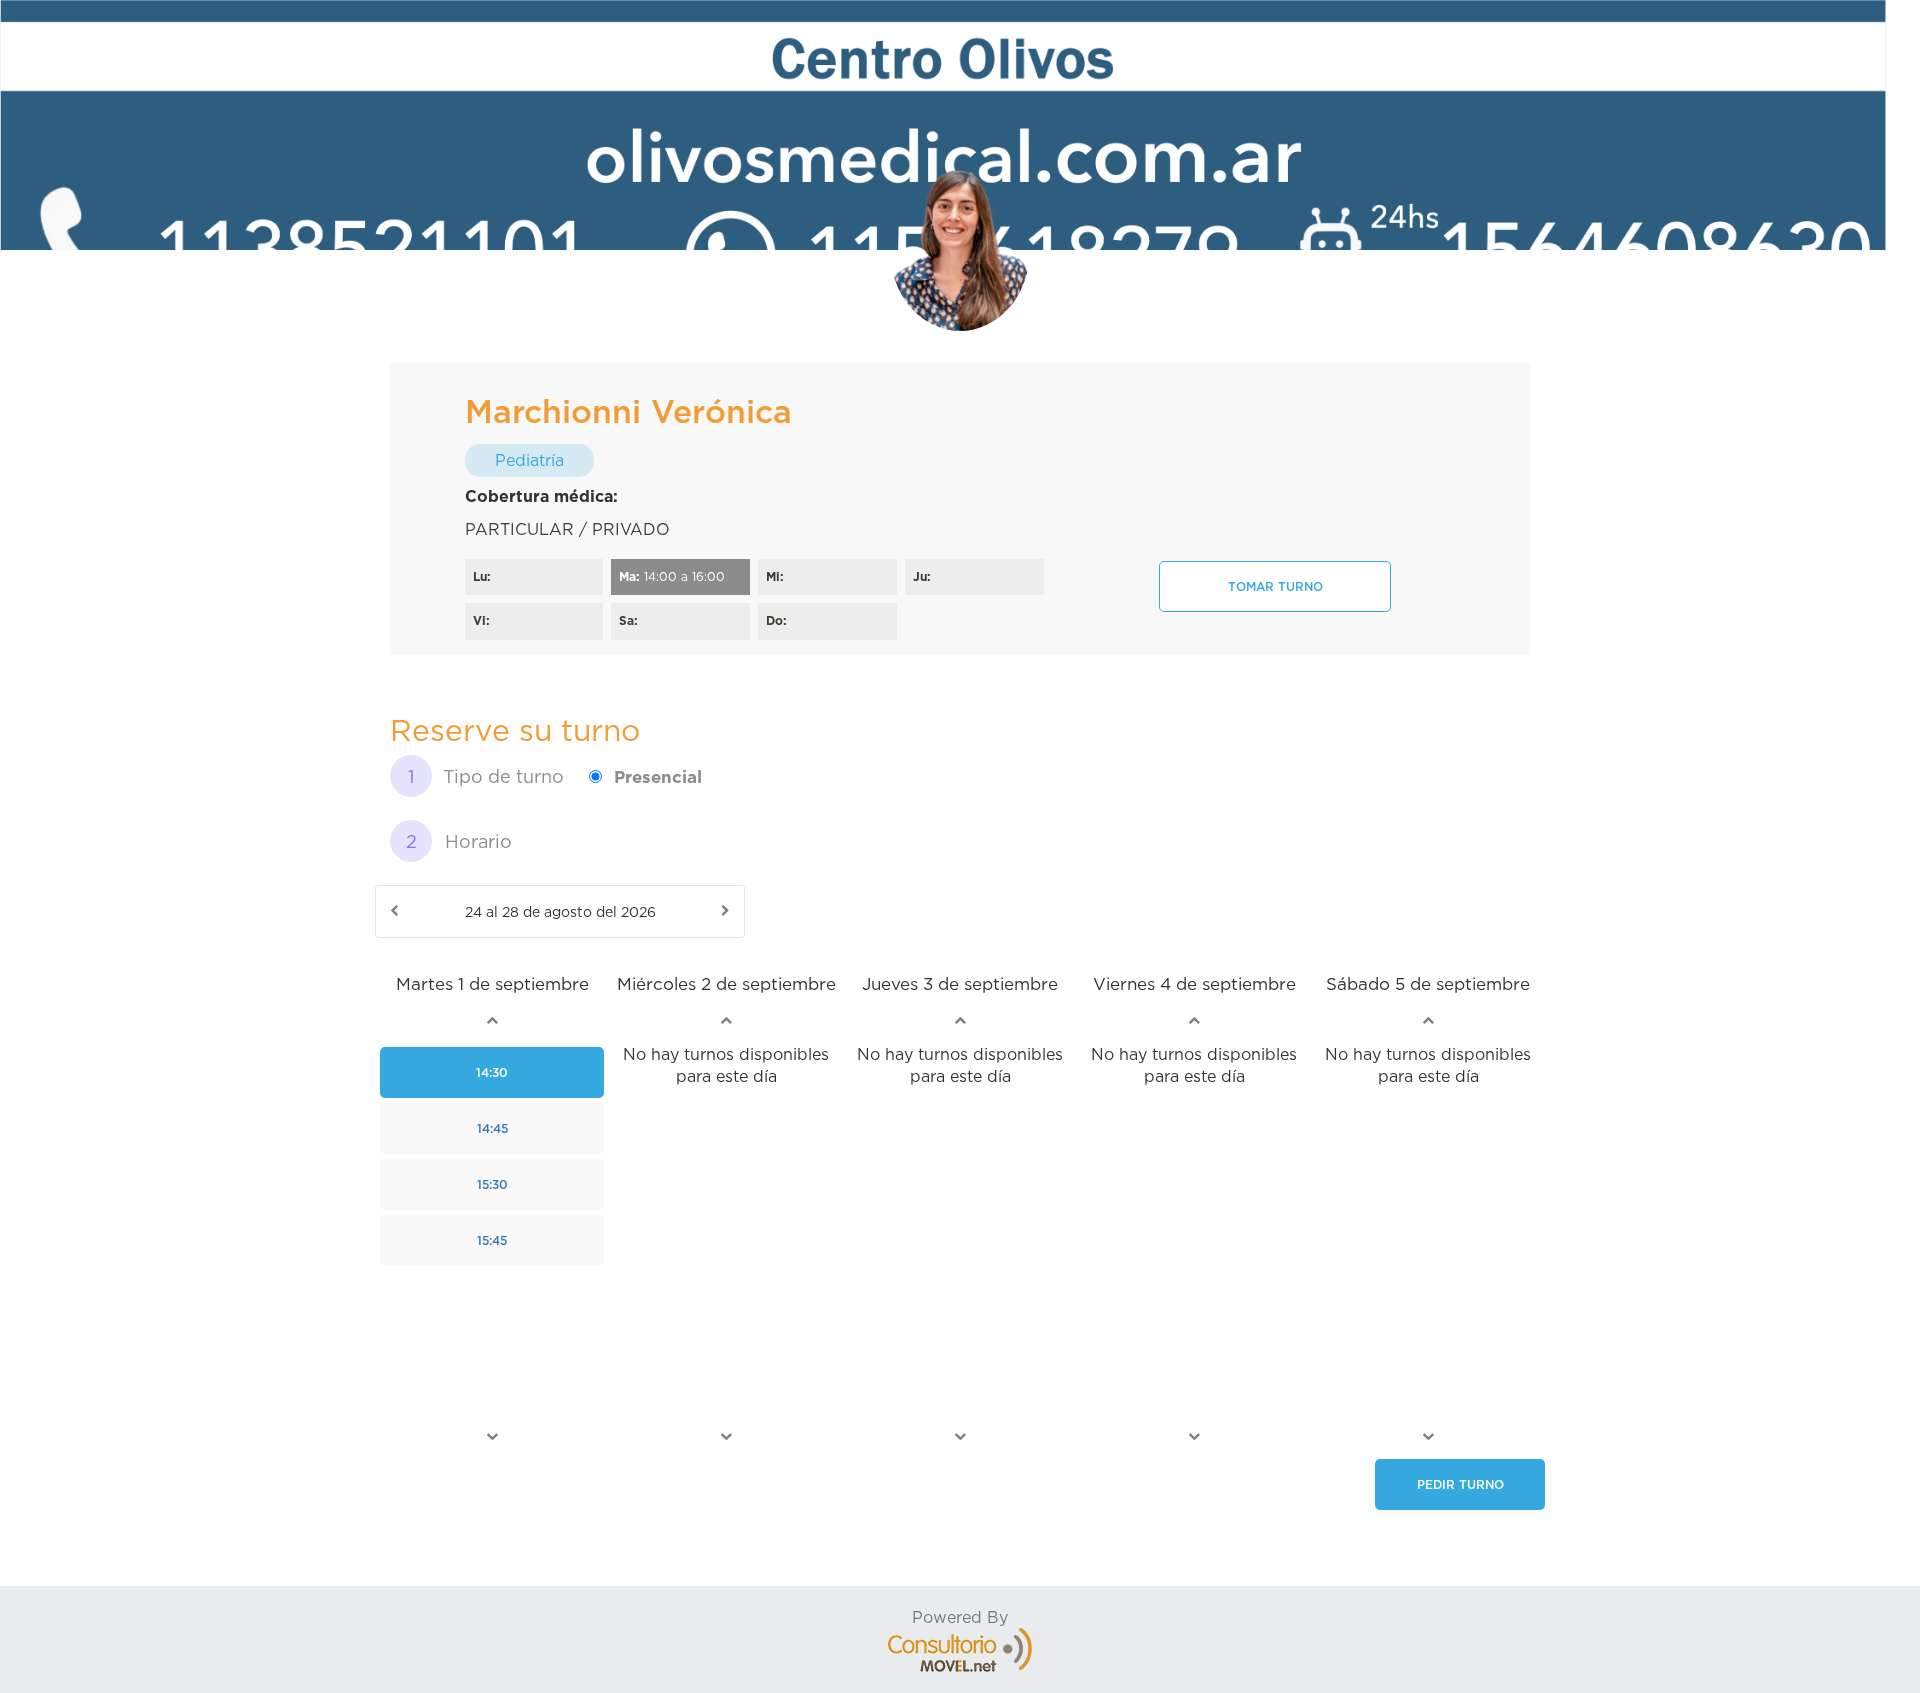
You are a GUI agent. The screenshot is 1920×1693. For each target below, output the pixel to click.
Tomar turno (1275, 586)
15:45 (492, 1240)
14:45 (492, 1128)
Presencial (658, 776)
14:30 (492, 1072)
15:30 (492, 1184)
